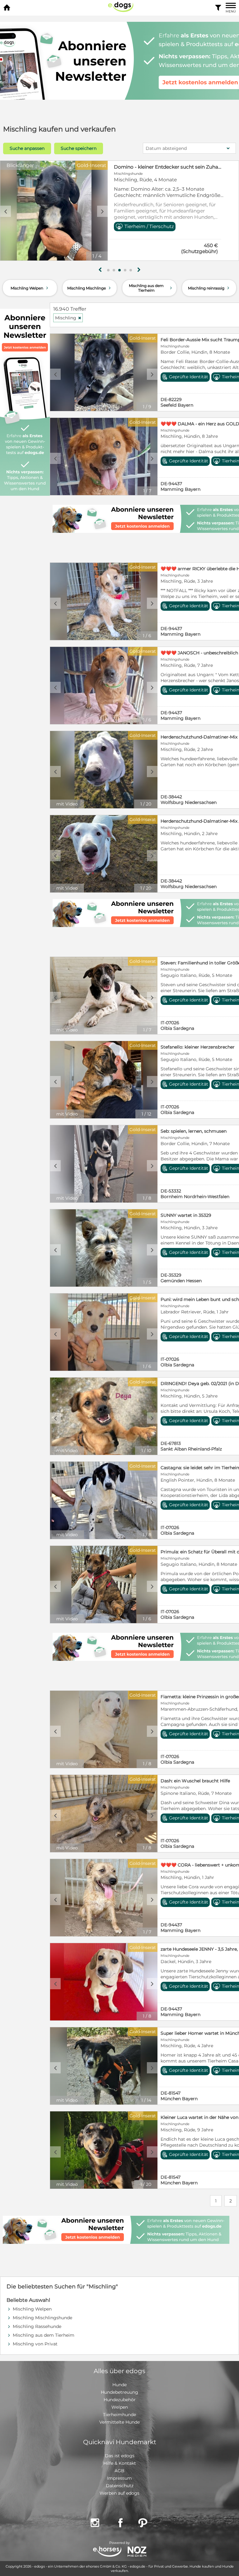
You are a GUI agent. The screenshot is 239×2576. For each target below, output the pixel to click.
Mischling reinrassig (209, 288)
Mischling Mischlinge (90, 288)
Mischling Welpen (30, 288)
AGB (119, 2471)
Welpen (120, 2407)
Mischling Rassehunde (37, 2326)
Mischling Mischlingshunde (42, 2318)
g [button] (100, 270)
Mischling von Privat (35, 2344)
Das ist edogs (120, 2456)
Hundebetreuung (119, 2392)
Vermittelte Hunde (119, 2422)
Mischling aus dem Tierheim (151, 288)
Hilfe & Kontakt (120, 2463)
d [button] (102, 211)
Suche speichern (79, 148)
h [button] (139, 270)
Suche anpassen (27, 148)
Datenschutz (120, 2486)
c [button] (6, 211)
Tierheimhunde (119, 2415)
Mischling (68, 318)
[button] (108, 270)
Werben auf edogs (119, 2493)
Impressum (119, 2478)
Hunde (119, 2385)
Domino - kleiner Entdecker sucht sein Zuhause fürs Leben (169, 167)
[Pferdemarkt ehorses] (107, 2552)
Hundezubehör (120, 2400)
